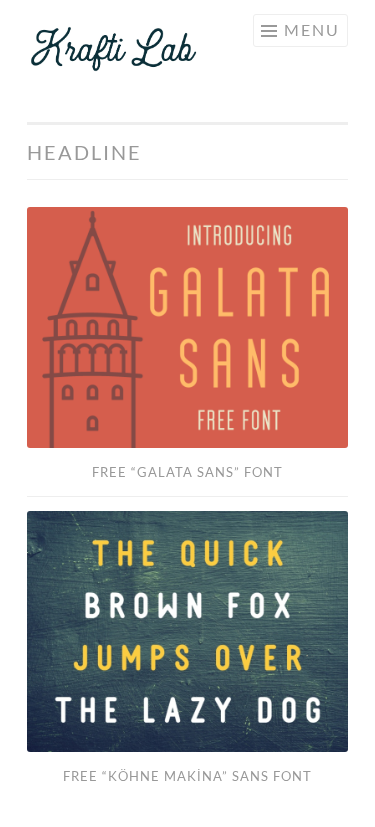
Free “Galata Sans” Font (187, 472)
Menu (312, 29)
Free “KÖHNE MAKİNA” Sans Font (187, 776)
